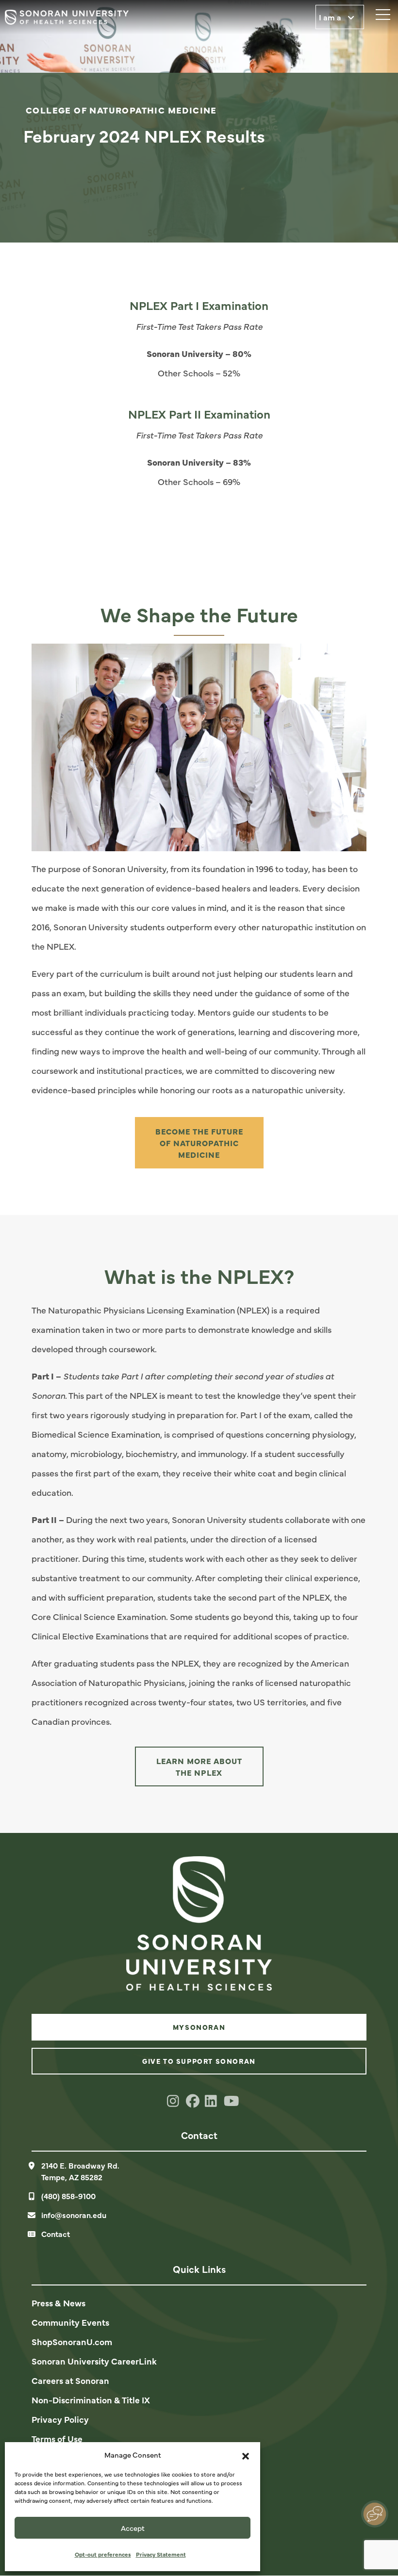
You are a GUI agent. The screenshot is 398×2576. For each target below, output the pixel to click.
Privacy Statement (161, 2554)
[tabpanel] (199, 121)
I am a (331, 17)
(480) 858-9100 (68, 2196)
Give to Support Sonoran (199, 2061)
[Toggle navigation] (379, 12)
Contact (56, 2234)
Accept (133, 2528)
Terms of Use (57, 2438)
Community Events (70, 2322)
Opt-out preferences (103, 2554)
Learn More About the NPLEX (199, 1766)
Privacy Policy (60, 2419)
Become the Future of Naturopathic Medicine (199, 1143)
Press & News (58, 2303)
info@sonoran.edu (74, 2215)
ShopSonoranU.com (72, 2341)
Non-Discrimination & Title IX (91, 2400)
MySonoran (199, 2027)
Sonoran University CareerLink (94, 2361)
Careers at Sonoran (70, 2380)
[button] (246, 2455)
